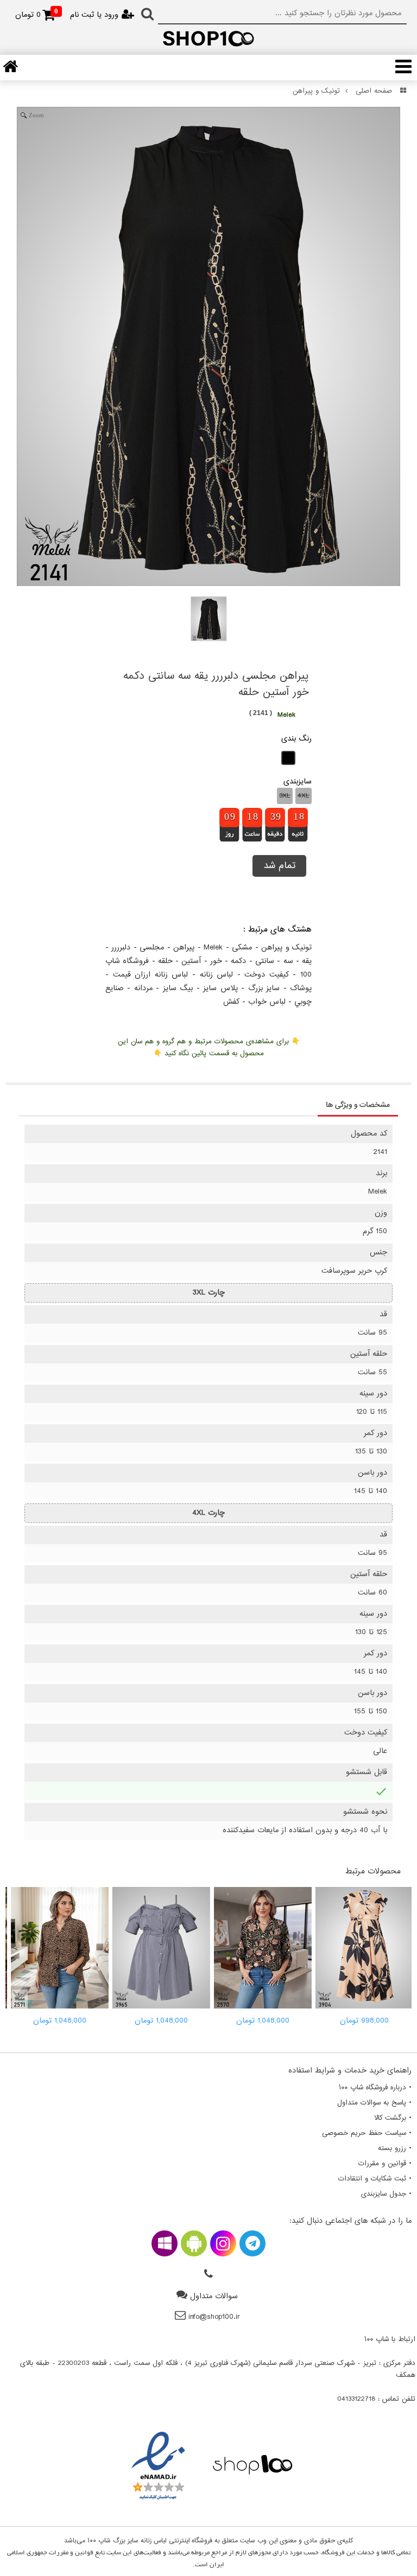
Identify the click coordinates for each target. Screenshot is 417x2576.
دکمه (238, 961)
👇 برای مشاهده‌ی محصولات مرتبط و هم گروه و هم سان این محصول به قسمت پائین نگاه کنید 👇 (209, 1048)
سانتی (265, 961)
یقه (307, 961)
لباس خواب (267, 1002)
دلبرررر (121, 948)
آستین (191, 961)
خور (216, 961)
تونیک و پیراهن (316, 91)
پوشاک (301, 988)
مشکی (242, 948)
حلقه (165, 961)
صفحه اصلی (374, 91)
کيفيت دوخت (267, 975)
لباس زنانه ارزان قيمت (151, 975)
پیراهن (184, 948)
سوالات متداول (214, 2296)
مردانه (143, 988)
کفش (231, 1002)
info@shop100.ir (214, 2317)
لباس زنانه (217, 975)
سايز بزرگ (264, 988)
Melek (213, 948)
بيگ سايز (178, 988)
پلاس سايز (220, 988)
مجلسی (152, 948)
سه (288, 961)
